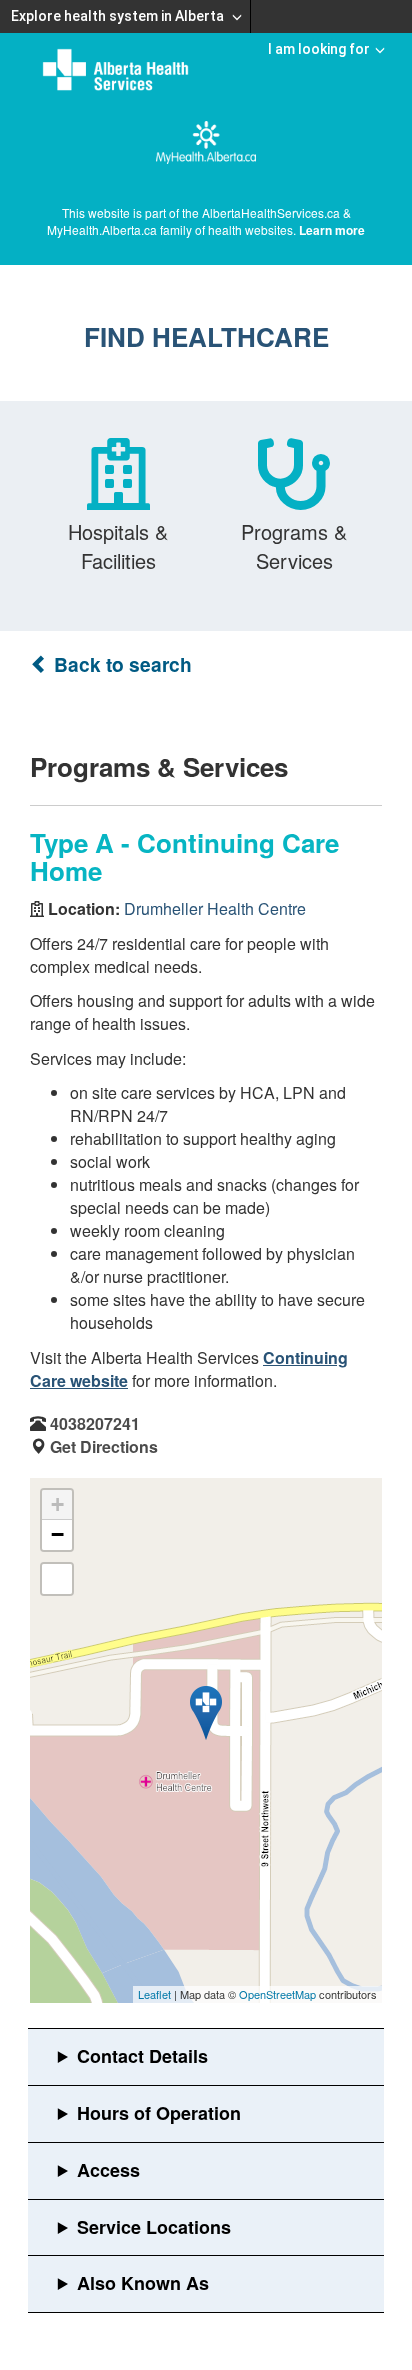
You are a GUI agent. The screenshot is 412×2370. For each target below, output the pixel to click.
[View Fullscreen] (57, 1579)
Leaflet (154, 1994)
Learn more (332, 230)
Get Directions (104, 1446)
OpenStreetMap (277, 1994)
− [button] (57, 1534)
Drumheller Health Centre (215, 908)
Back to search (120, 664)
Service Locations (154, 2227)
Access (108, 2170)
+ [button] (57, 1504)
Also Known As (143, 2283)
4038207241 (95, 1423)
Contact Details (142, 2056)
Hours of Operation (159, 2113)
